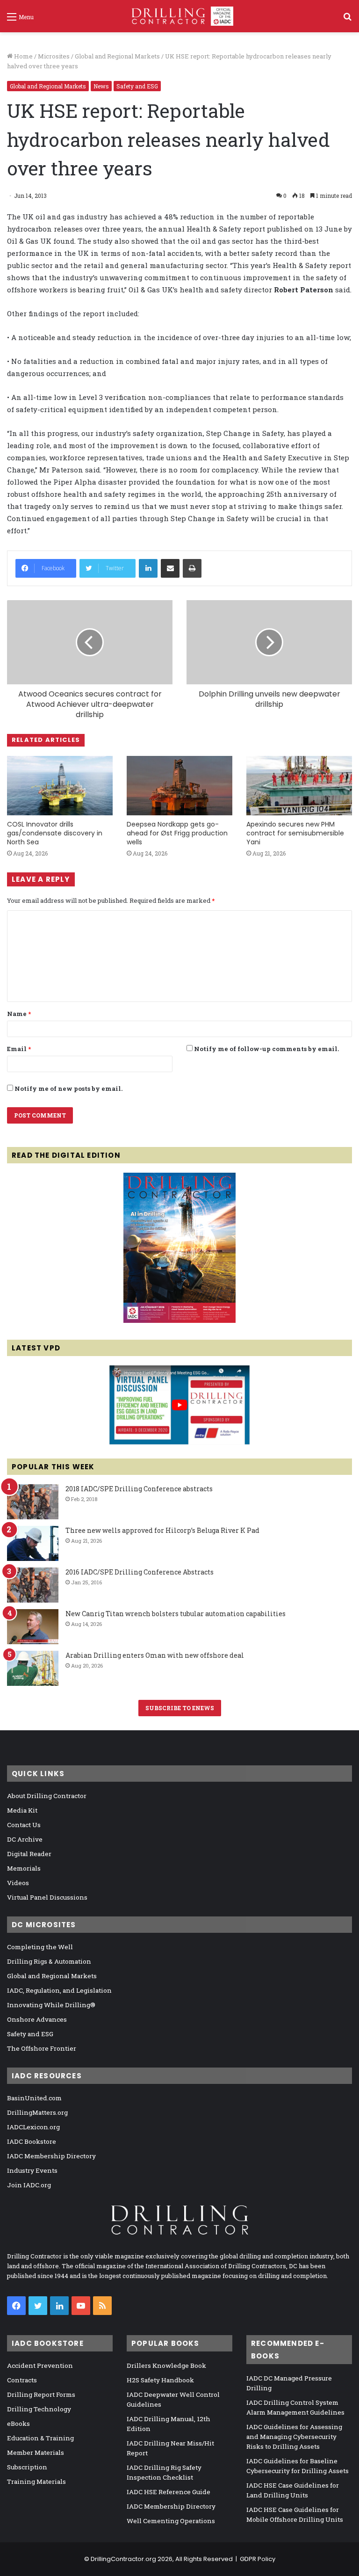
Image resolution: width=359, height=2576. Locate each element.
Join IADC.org (29, 2185)
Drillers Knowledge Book (166, 2366)
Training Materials (36, 2482)
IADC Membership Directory (51, 2156)
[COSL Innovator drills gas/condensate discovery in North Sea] (60, 786)
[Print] (192, 568)
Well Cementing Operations (171, 2521)
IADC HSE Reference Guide (169, 2492)
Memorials (24, 1868)
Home (23, 56)
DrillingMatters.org (37, 2112)
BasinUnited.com (34, 2098)
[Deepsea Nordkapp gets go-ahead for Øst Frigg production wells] (179, 786)
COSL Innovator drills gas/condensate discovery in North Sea (55, 833)
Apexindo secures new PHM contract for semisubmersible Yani (295, 833)
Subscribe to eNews (180, 1708)
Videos (18, 1883)
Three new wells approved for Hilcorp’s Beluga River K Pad (162, 1530)
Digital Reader (29, 1854)
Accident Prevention (40, 2366)
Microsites (54, 56)
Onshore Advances (37, 2019)
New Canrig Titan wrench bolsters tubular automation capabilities (176, 1614)
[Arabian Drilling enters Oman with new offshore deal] (33, 1668)
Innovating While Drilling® (51, 2005)
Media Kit (22, 1810)
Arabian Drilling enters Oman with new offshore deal (155, 1655)
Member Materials (36, 2453)
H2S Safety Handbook (160, 2380)
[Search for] (347, 20)
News (101, 86)
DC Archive (25, 1839)
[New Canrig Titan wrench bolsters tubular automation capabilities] (33, 1627)
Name (19, 1014)
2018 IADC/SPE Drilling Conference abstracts (139, 1489)
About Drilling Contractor (47, 1796)
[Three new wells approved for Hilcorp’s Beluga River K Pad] (33, 1543)
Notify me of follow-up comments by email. (266, 1049)
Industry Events (32, 2170)
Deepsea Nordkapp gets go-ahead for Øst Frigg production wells (177, 833)
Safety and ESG (137, 86)
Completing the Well (40, 1947)
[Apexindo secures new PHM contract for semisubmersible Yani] (299, 786)
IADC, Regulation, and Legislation (59, 1990)
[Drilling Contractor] (179, 16)
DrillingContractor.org (123, 2559)
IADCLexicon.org (33, 2127)
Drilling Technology (39, 2409)
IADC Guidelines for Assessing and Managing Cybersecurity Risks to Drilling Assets (294, 2437)
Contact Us (24, 1825)
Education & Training (40, 2438)
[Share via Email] (170, 568)
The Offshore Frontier (42, 2048)
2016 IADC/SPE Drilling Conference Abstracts (140, 1572)
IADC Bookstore (32, 2141)
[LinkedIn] (148, 568)
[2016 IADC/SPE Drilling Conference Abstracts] (33, 1585)
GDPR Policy (258, 2559)
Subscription (27, 2467)
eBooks (18, 2424)
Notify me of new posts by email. (68, 1088)
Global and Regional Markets (117, 56)
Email (19, 1049)
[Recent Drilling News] (179, 1321)
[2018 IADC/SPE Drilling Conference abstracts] (33, 1502)
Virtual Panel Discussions (47, 1897)
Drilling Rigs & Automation (49, 1961)
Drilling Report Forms (41, 2395)
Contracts (22, 2380)
